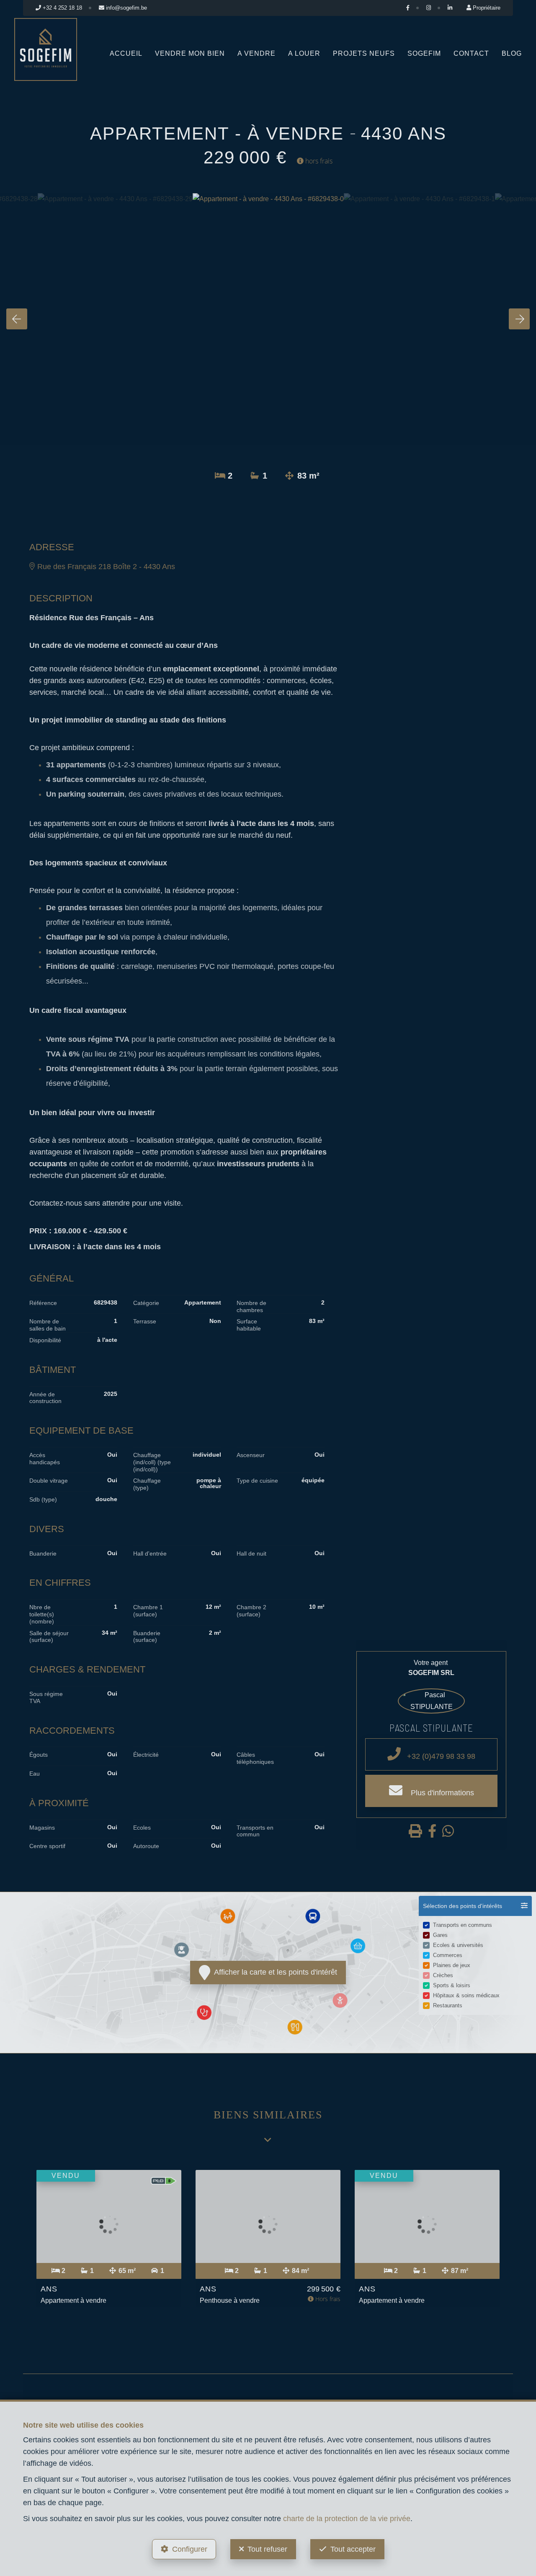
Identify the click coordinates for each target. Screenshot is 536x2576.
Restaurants (448, 2005)
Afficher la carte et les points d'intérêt (274, 1972)
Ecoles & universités (458, 1945)
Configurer (190, 2549)
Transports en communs (463, 1925)
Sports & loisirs (452, 1985)
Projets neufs (364, 53)
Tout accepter (353, 2549)
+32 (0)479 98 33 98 (440, 1756)
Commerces (448, 1955)
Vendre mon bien (190, 53)
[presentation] (17, 319)
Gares (440, 1935)
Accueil (126, 53)
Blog (512, 53)
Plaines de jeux (452, 1965)
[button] (475, 1906)
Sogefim (424, 53)
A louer (304, 53)
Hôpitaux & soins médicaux (466, 1995)
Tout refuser (267, 2549)
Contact (471, 53)
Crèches (443, 1975)
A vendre (256, 53)
